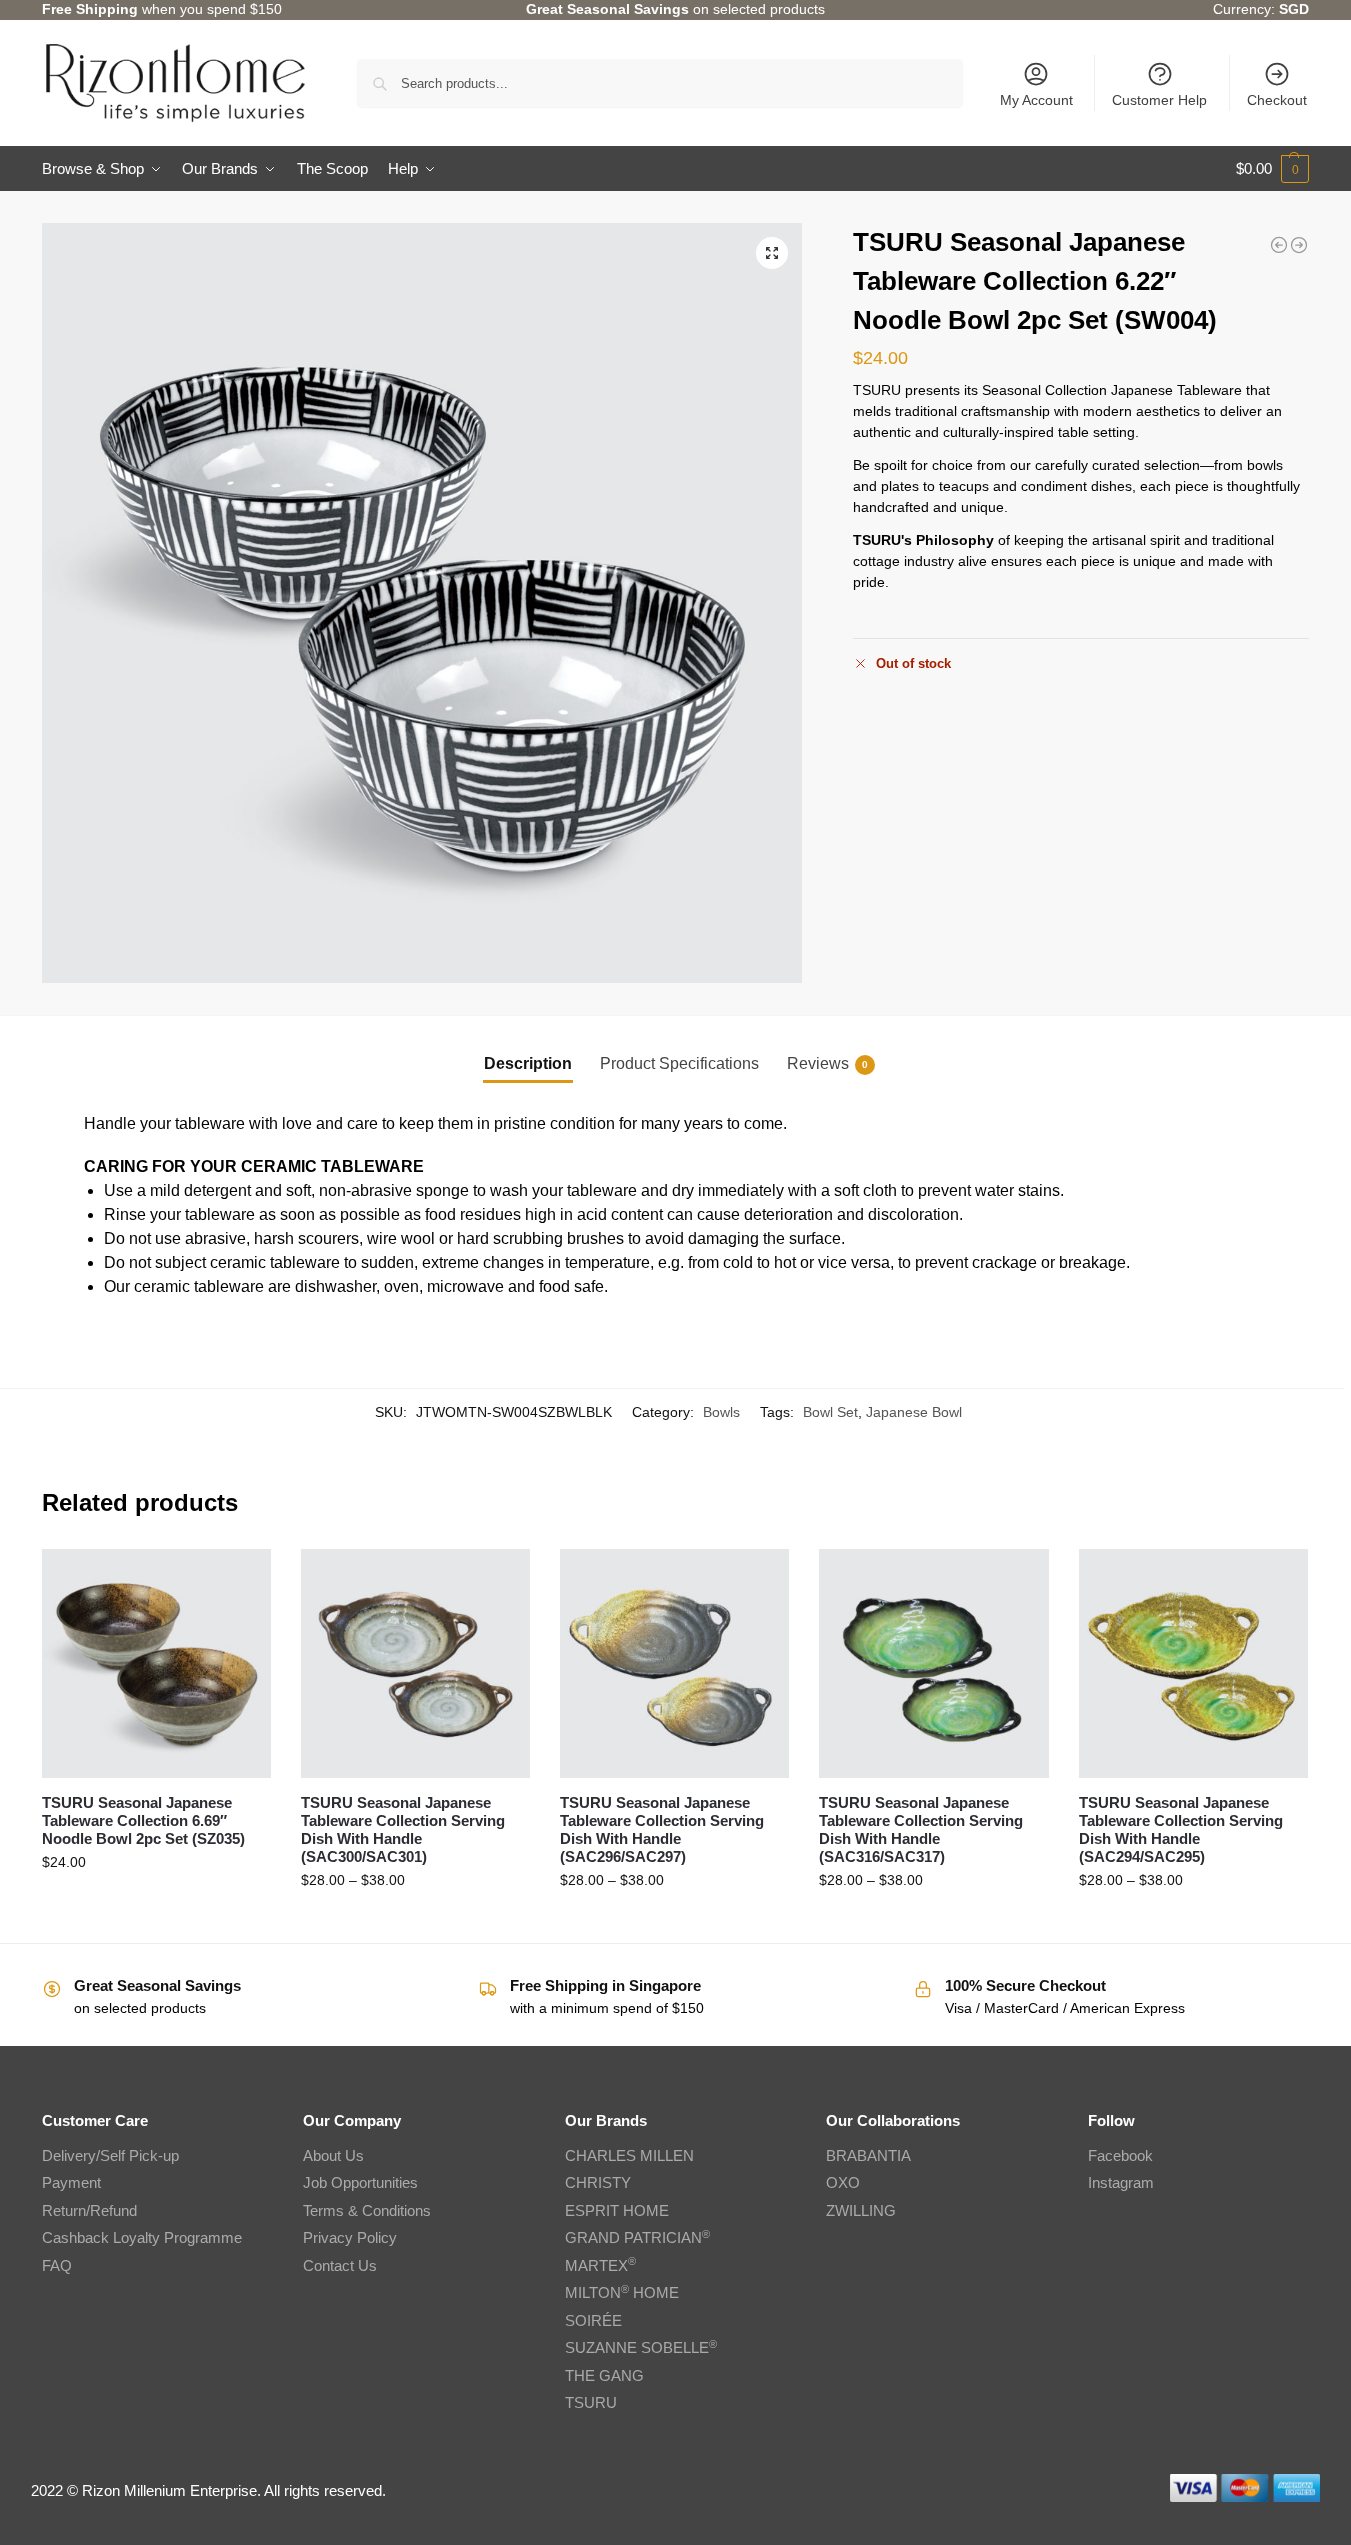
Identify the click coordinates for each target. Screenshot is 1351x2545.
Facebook (1120, 2155)
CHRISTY (598, 2182)
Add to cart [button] (156, 1905)
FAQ (57, 2265)
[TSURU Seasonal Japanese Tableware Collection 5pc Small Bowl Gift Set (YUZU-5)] (1299, 245)
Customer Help (1159, 100)
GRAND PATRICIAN (637, 2237)
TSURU (591, 2402)
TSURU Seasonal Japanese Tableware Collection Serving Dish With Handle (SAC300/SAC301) (403, 1829)
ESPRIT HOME (617, 2210)
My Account (1036, 100)
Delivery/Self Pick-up (110, 2155)
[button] (1272, 169)
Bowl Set (830, 1412)
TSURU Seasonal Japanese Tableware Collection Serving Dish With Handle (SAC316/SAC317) (921, 1829)
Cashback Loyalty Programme (142, 2237)
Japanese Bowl (914, 1412)
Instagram (1121, 2182)
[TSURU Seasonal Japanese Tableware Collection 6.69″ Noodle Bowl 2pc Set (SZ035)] (156, 1663)
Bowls (721, 1412)
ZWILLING (861, 2210)
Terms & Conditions (367, 2210)
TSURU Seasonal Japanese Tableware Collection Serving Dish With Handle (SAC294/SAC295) (1181, 1829)
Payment (71, 2182)
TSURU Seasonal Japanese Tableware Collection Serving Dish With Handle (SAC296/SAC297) (662, 1829)
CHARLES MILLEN (629, 2155)
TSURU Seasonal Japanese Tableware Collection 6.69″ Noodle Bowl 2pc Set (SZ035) (143, 1820)
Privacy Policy (350, 2237)
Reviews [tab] (827, 1063)
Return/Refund (89, 2210)
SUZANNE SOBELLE (641, 2347)
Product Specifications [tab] (679, 1063)
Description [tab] (528, 1063)
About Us (333, 2155)
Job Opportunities (360, 2182)
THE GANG (604, 2375)
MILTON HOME (622, 2292)
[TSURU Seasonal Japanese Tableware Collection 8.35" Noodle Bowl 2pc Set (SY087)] (1279, 245)
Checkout (1277, 100)
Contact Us (340, 2265)
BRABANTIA (868, 2155)
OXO (843, 2182)
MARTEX (600, 2265)
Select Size (416, 1923)
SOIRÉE (593, 2320)
